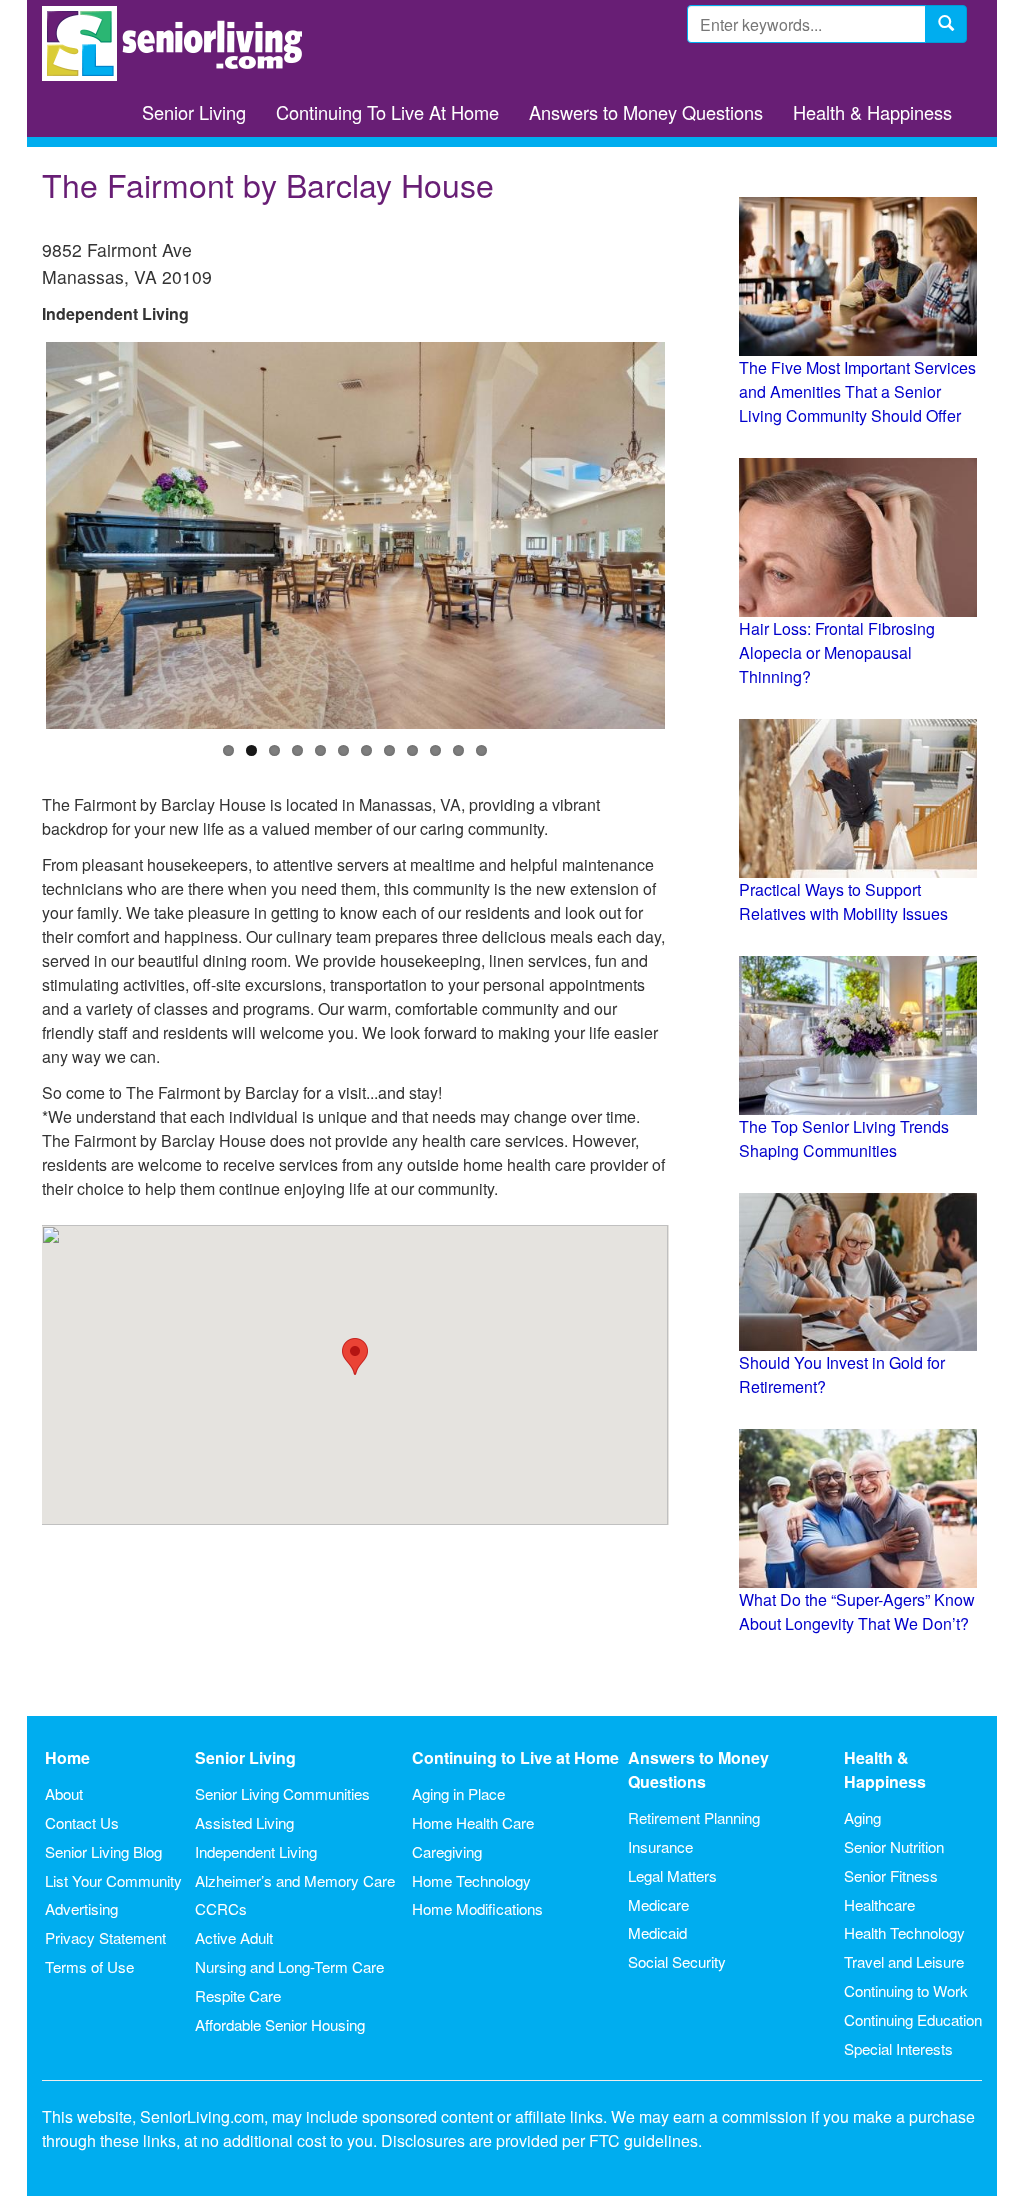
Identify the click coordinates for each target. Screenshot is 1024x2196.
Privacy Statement (105, 1937)
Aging (862, 1817)
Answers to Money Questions (646, 112)
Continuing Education (913, 2019)
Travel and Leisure (904, 1961)
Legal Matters (672, 1875)
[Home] (179, 43)
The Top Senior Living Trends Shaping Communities (844, 1138)
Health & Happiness (872, 112)
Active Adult (234, 1937)
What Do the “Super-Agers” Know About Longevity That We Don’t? (857, 1611)
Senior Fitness (891, 1875)
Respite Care (238, 1995)
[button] (355, 1356)
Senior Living (194, 112)
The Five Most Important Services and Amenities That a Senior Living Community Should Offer (857, 391)
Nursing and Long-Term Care (289, 1966)
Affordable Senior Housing (280, 2024)
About (64, 1793)
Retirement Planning (694, 1817)
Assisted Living (244, 1822)
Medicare (658, 1904)
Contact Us (82, 1822)
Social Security (677, 1961)
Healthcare (879, 1904)
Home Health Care (473, 1822)
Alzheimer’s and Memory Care (295, 1880)
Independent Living (256, 1851)
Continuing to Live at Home (515, 1757)
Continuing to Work (906, 1990)
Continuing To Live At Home (387, 112)
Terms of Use (89, 1966)
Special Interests (898, 2048)
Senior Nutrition (894, 1846)
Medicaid (657, 1932)
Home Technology (471, 1880)
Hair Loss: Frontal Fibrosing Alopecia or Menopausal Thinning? (837, 652)
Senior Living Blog (103, 1851)
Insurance (660, 1846)
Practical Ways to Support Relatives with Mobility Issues (843, 901)
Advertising (81, 1908)
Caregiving (447, 1851)
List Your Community (113, 1880)
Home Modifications (477, 1908)
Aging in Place (458, 1793)
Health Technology (904, 1932)
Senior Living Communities (282, 1793)
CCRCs (221, 1908)
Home (67, 1757)
